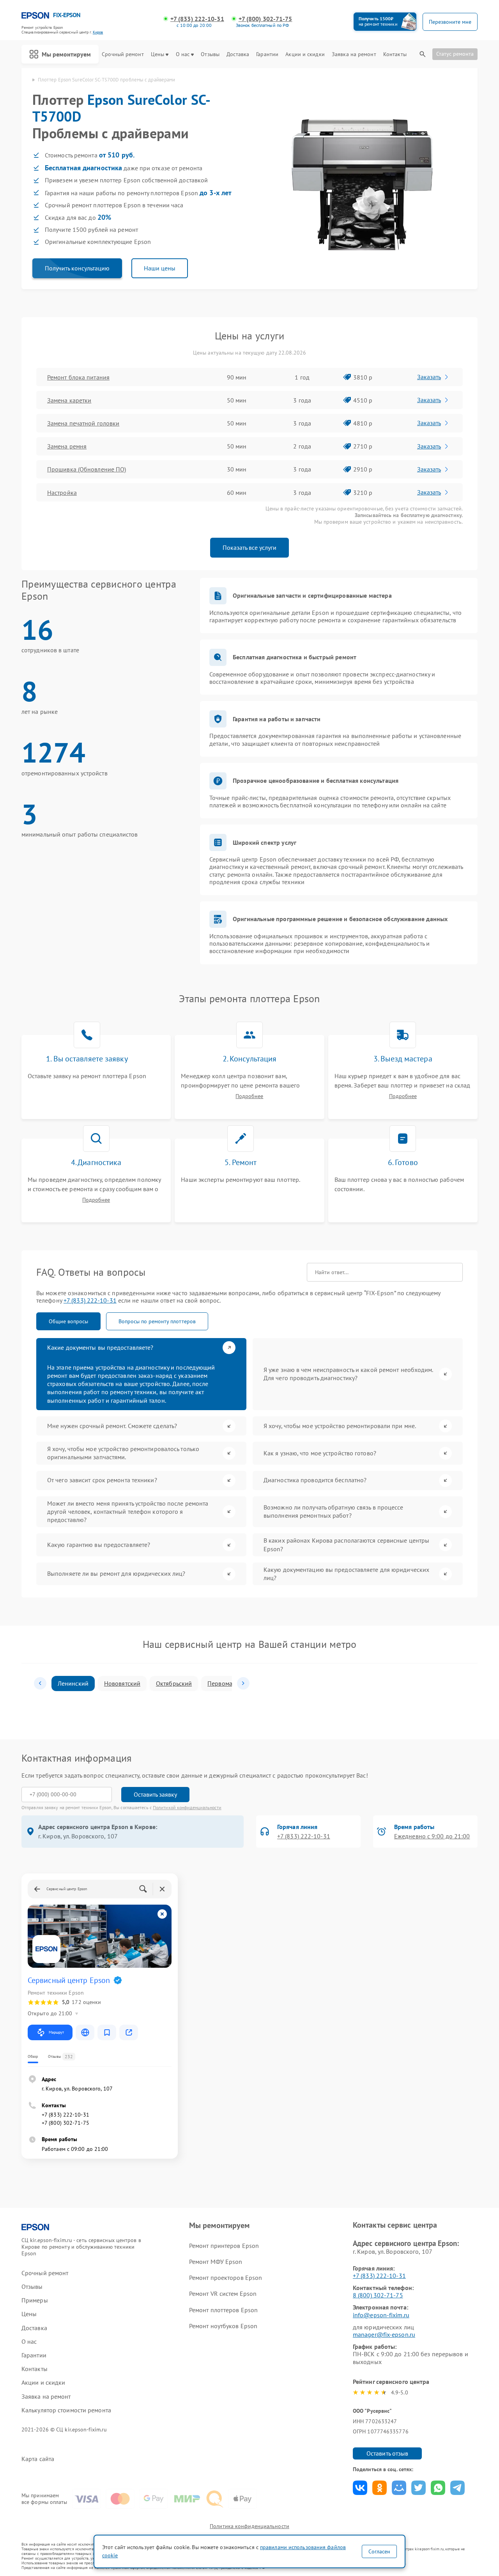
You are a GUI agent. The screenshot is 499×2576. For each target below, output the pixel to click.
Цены (157, 54)
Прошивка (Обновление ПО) (87, 469)
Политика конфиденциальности (249, 2526)
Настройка (62, 493)
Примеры (35, 2300)
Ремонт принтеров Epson (224, 2246)
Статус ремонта (455, 54)
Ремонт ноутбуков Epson (223, 2326)
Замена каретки (69, 400)
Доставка (238, 54)
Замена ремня (67, 446)
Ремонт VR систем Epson (223, 2294)
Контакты (395, 54)
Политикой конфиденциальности (187, 1807)
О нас (183, 54)
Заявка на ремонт (354, 54)
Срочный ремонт (123, 54)
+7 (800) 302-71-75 (265, 19)
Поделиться (360, 2488)
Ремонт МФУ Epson (216, 2262)
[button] (40, 1683)
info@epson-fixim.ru (381, 2315)
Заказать (429, 377)
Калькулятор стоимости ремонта (66, 2410)
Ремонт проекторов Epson (226, 2278)
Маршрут (56, 2032)
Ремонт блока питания (78, 377)
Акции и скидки (305, 54)
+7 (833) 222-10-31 (197, 19)
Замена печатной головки (83, 423)
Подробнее (249, 1096)
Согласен (379, 2551)
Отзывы (210, 54)
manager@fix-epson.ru (384, 2334)
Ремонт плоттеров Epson (223, 2310)
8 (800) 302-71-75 (378, 2295)
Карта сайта (38, 2459)
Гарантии (267, 54)
